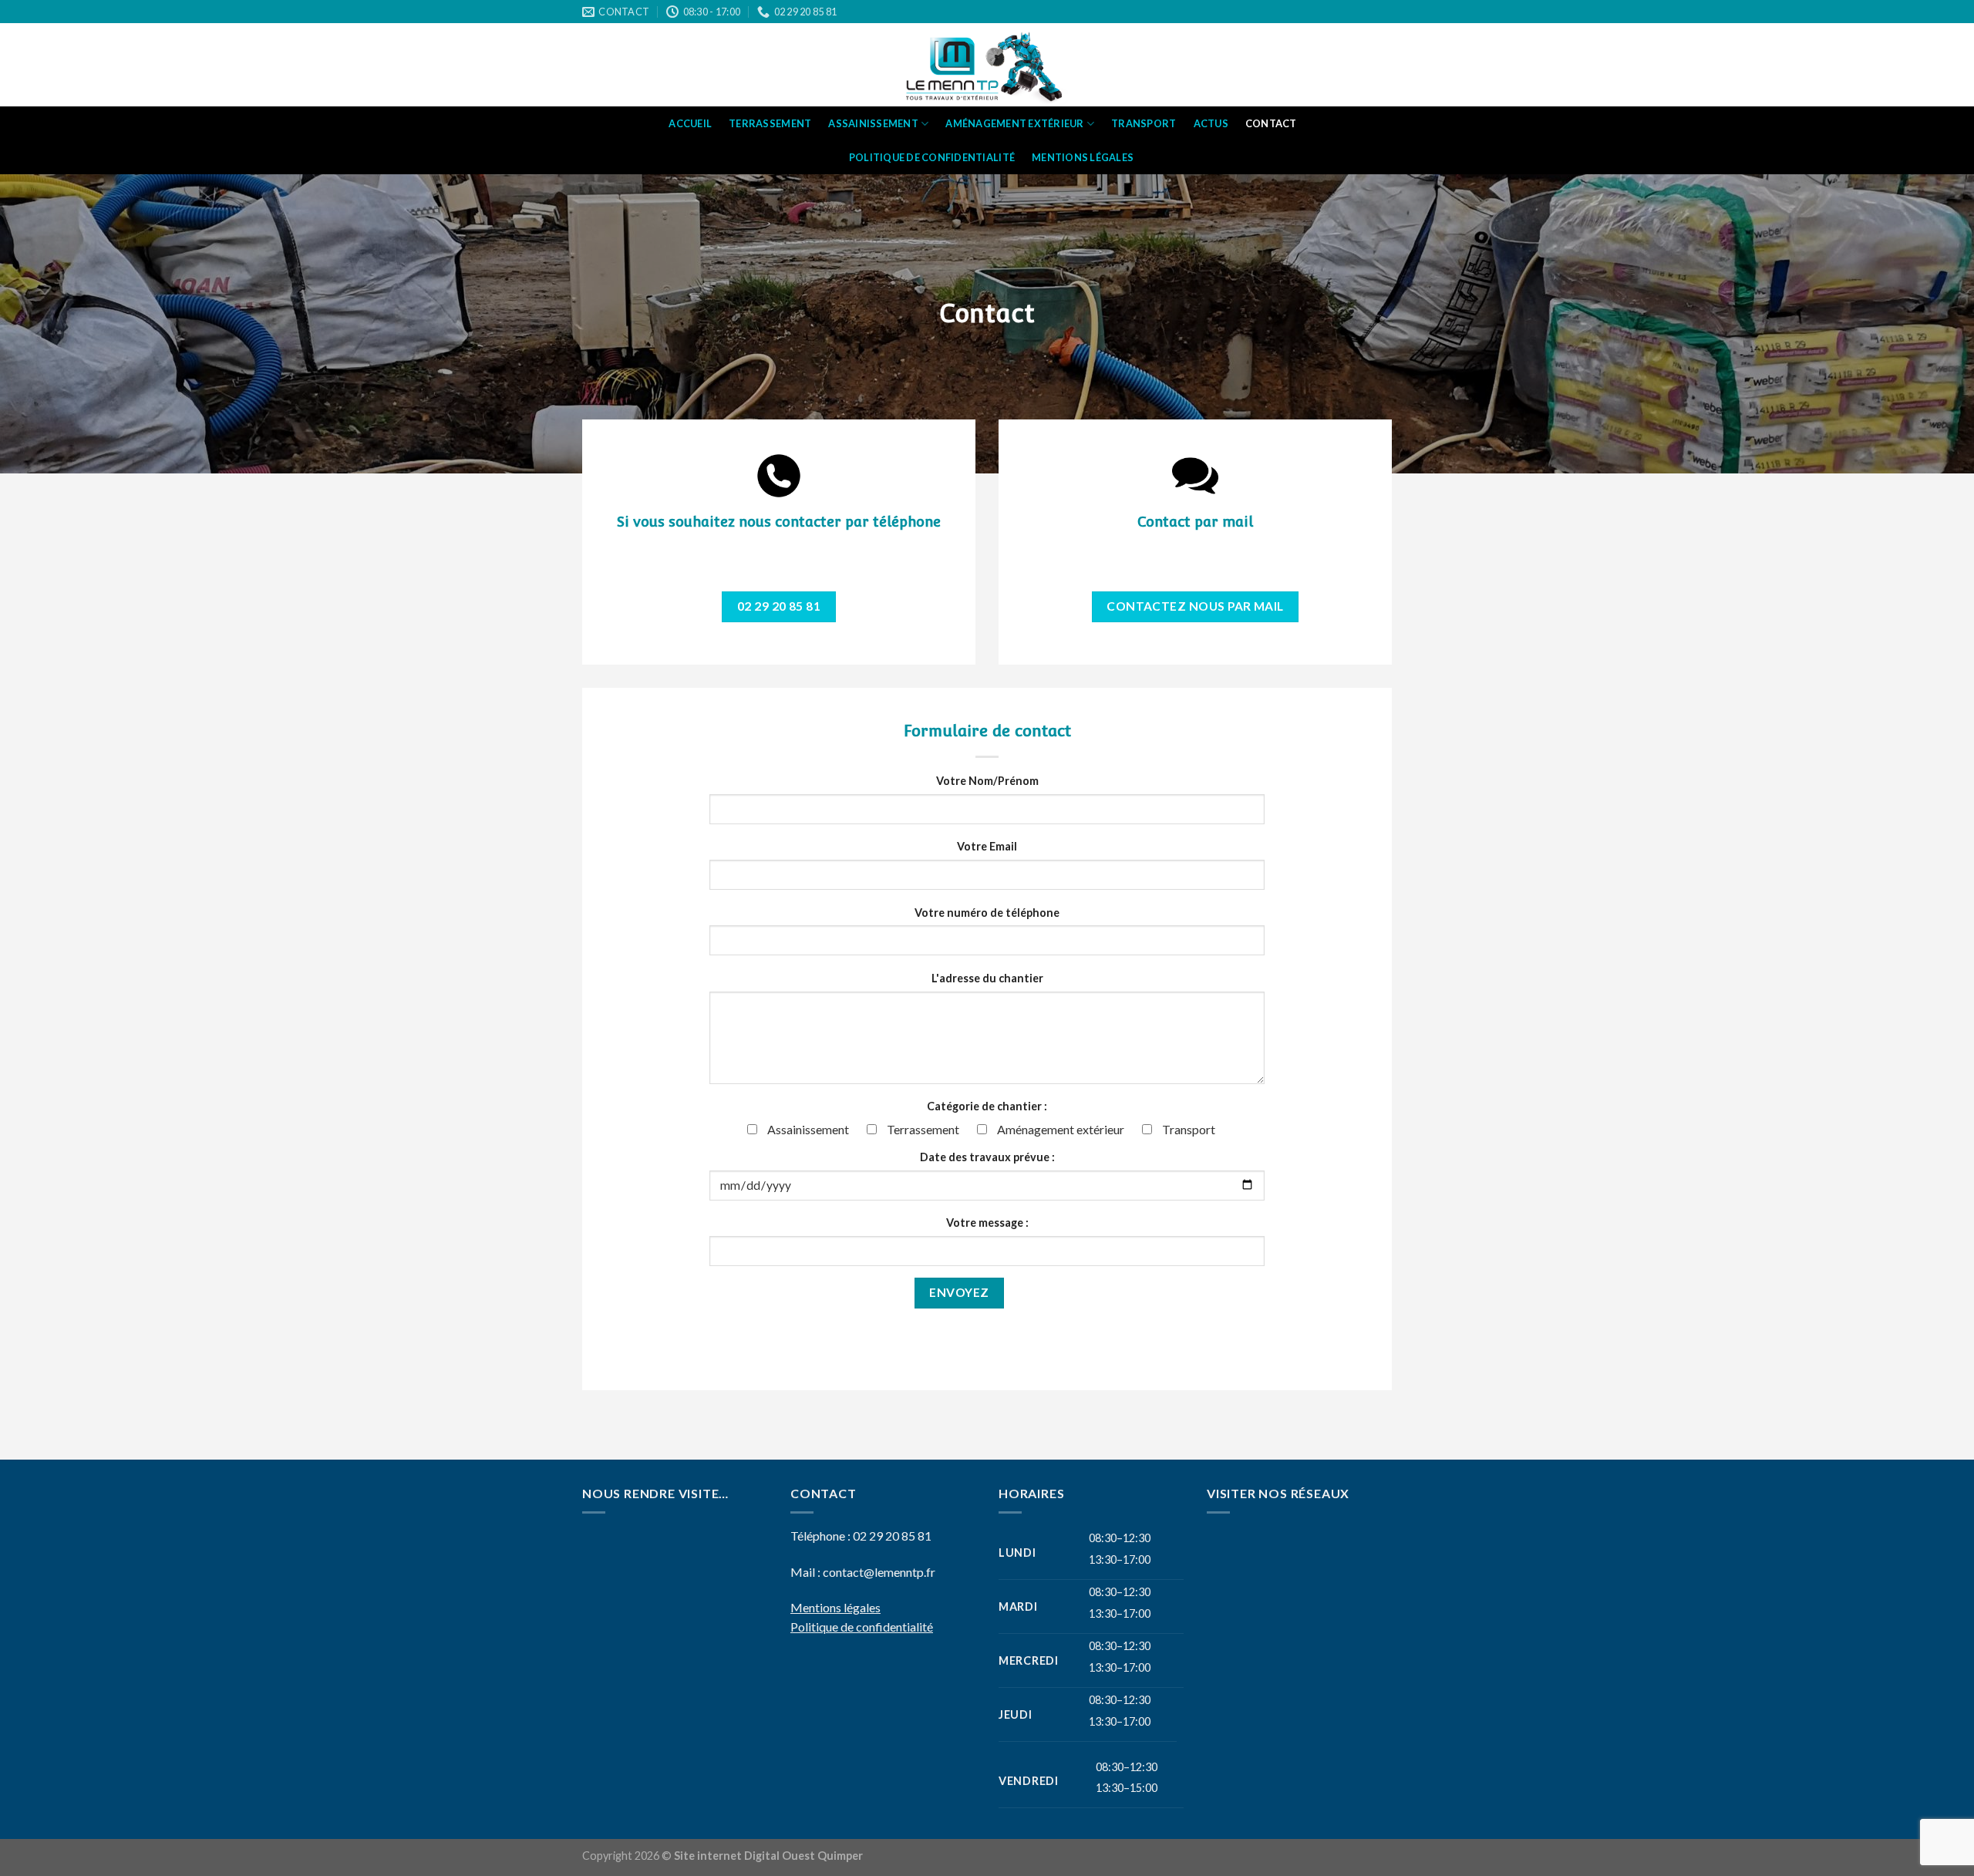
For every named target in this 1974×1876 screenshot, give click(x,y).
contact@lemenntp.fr (879, 1572)
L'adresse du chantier (987, 978)
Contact (1271, 123)
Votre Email (987, 846)
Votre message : (987, 1223)
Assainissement (873, 123)
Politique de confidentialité (932, 157)
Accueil (690, 123)
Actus (1211, 123)
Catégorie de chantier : (987, 1106)
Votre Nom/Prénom (987, 781)
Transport (1144, 123)
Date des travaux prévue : (987, 1157)
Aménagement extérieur (1014, 123)
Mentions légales (1083, 157)
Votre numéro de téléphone (987, 913)
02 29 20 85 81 (892, 1536)
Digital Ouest (781, 1856)
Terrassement (770, 123)
